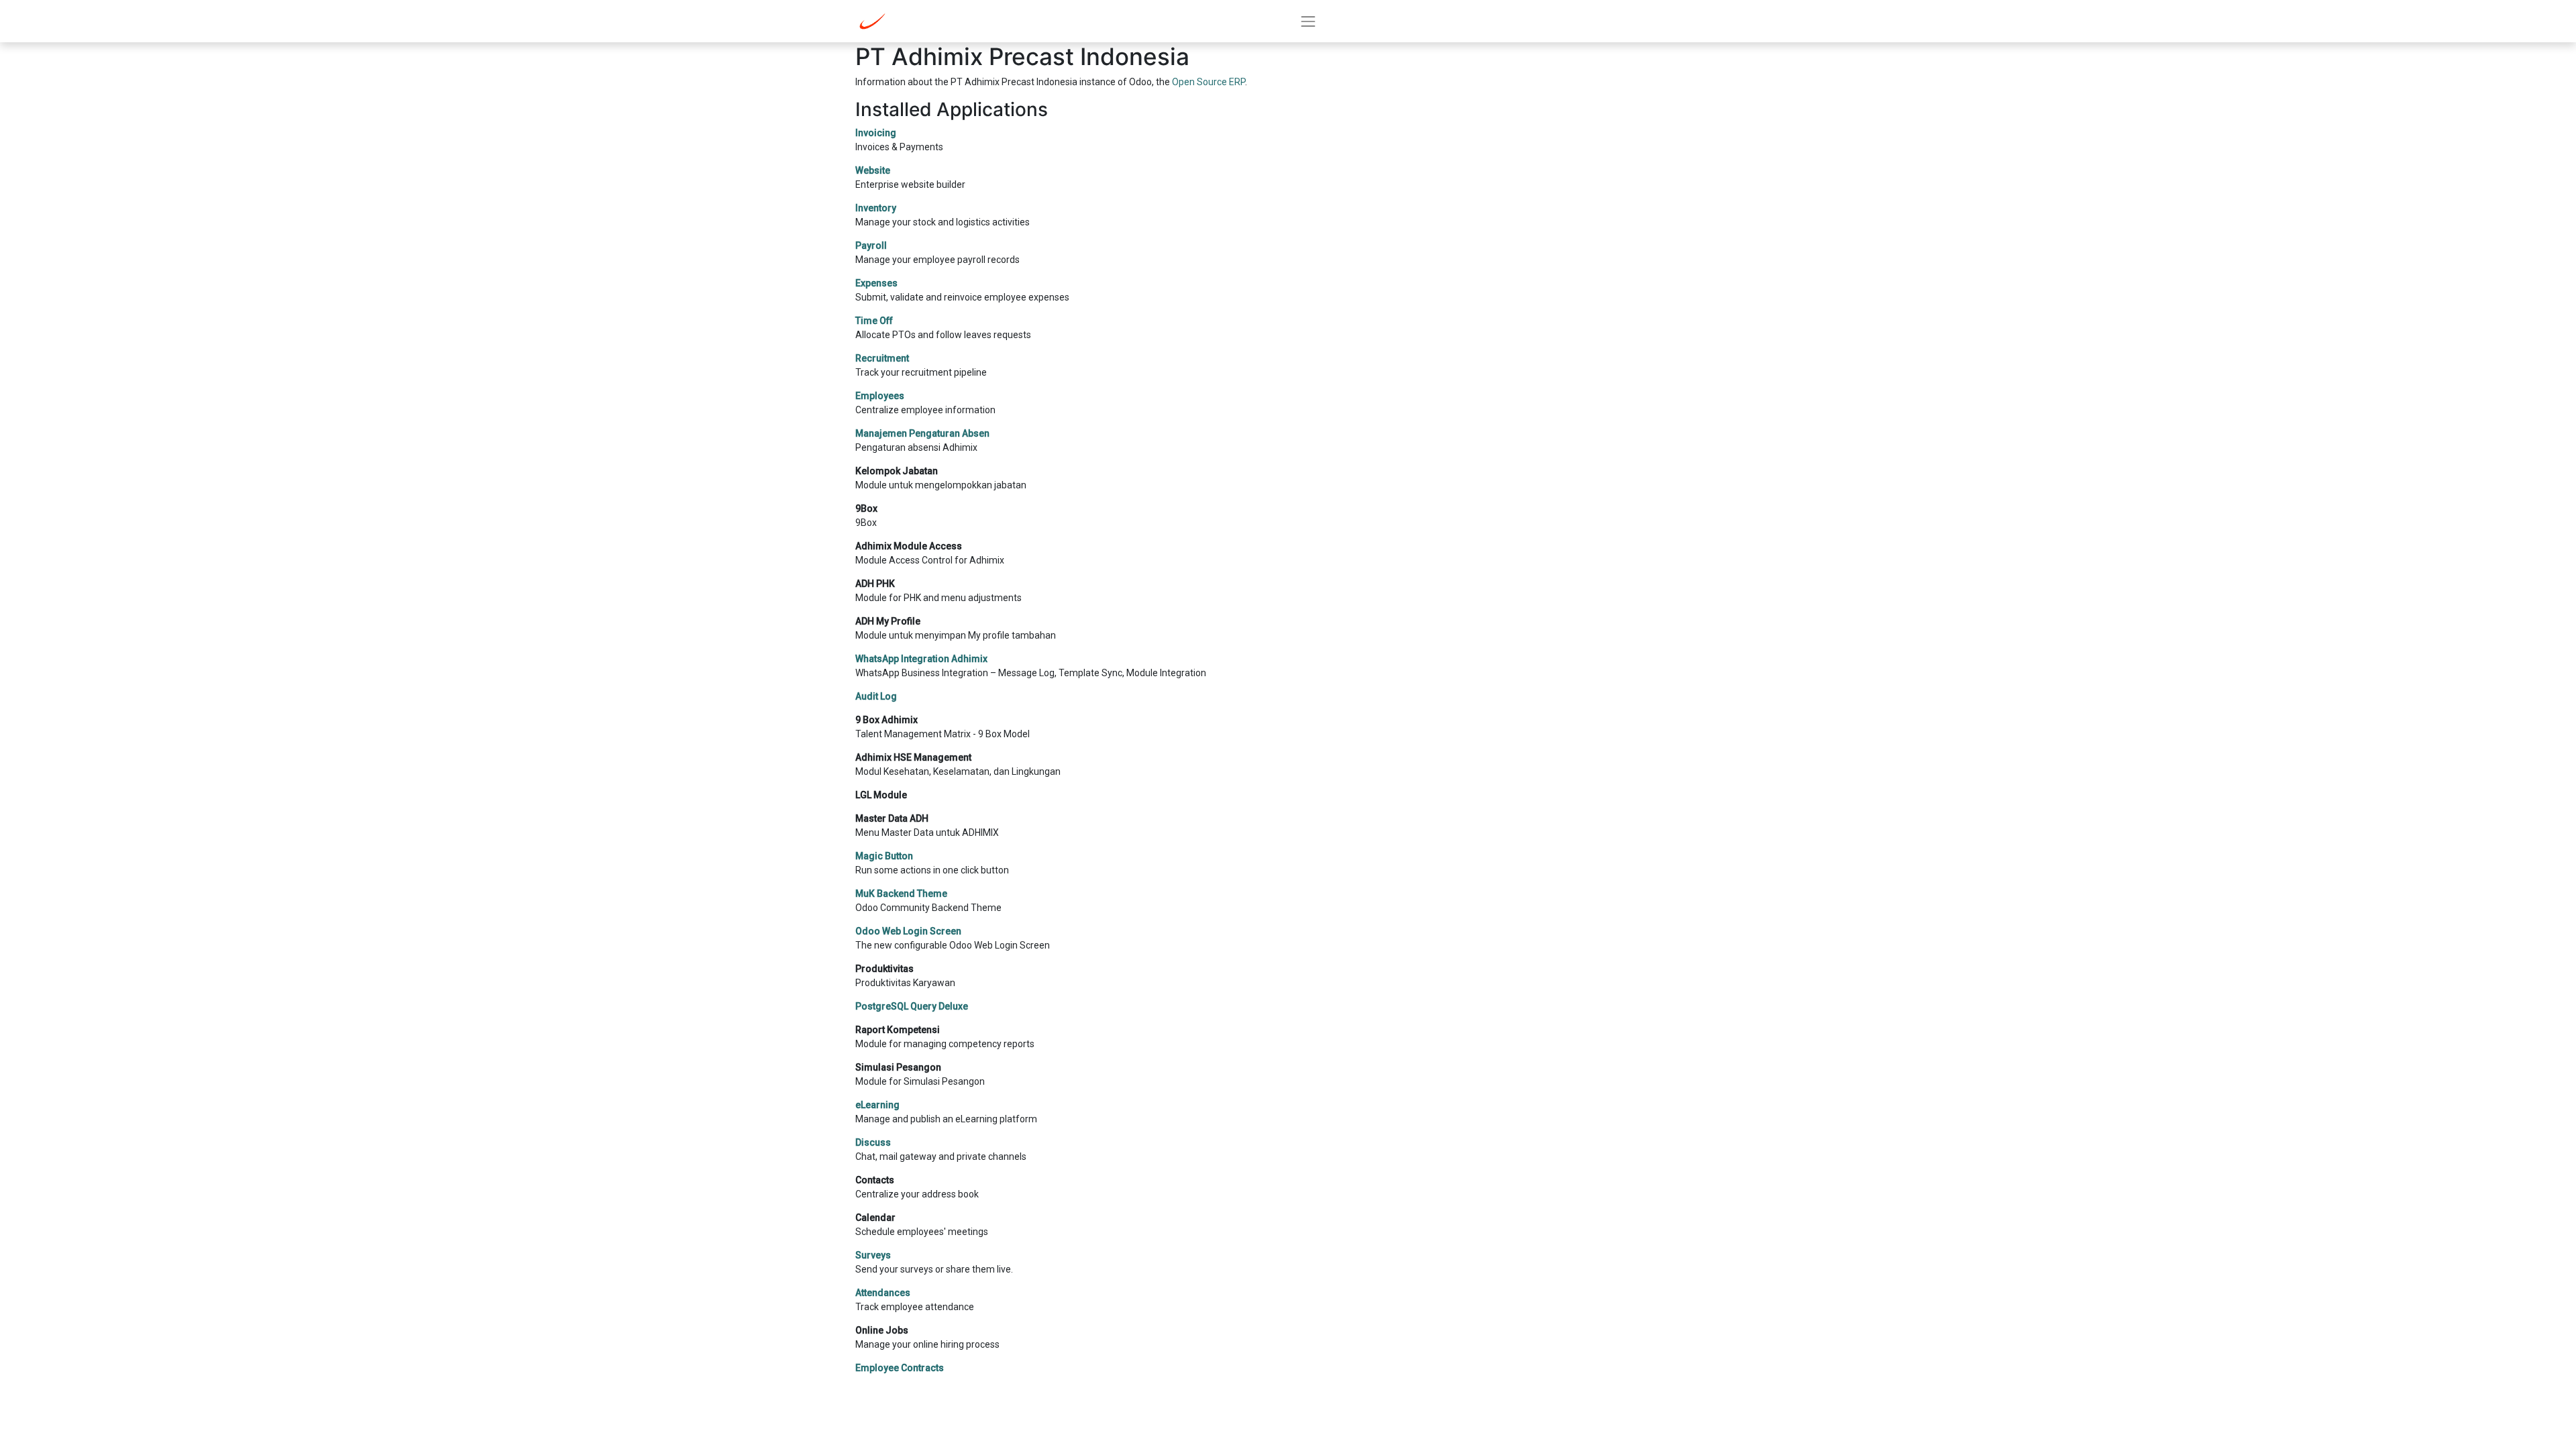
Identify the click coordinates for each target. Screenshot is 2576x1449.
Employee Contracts (900, 1368)
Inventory (876, 208)
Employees (880, 396)
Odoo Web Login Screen (908, 931)
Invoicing (876, 133)
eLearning (877, 1105)
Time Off (874, 321)
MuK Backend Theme (901, 894)
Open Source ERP (1209, 82)
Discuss (873, 1142)
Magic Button (884, 856)
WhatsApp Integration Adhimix (921, 659)
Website (873, 170)
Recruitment (882, 358)
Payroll (871, 246)
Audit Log (876, 696)
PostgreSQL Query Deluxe (912, 1006)
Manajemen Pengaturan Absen (922, 433)
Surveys (873, 1255)
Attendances (883, 1293)
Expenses (876, 283)
